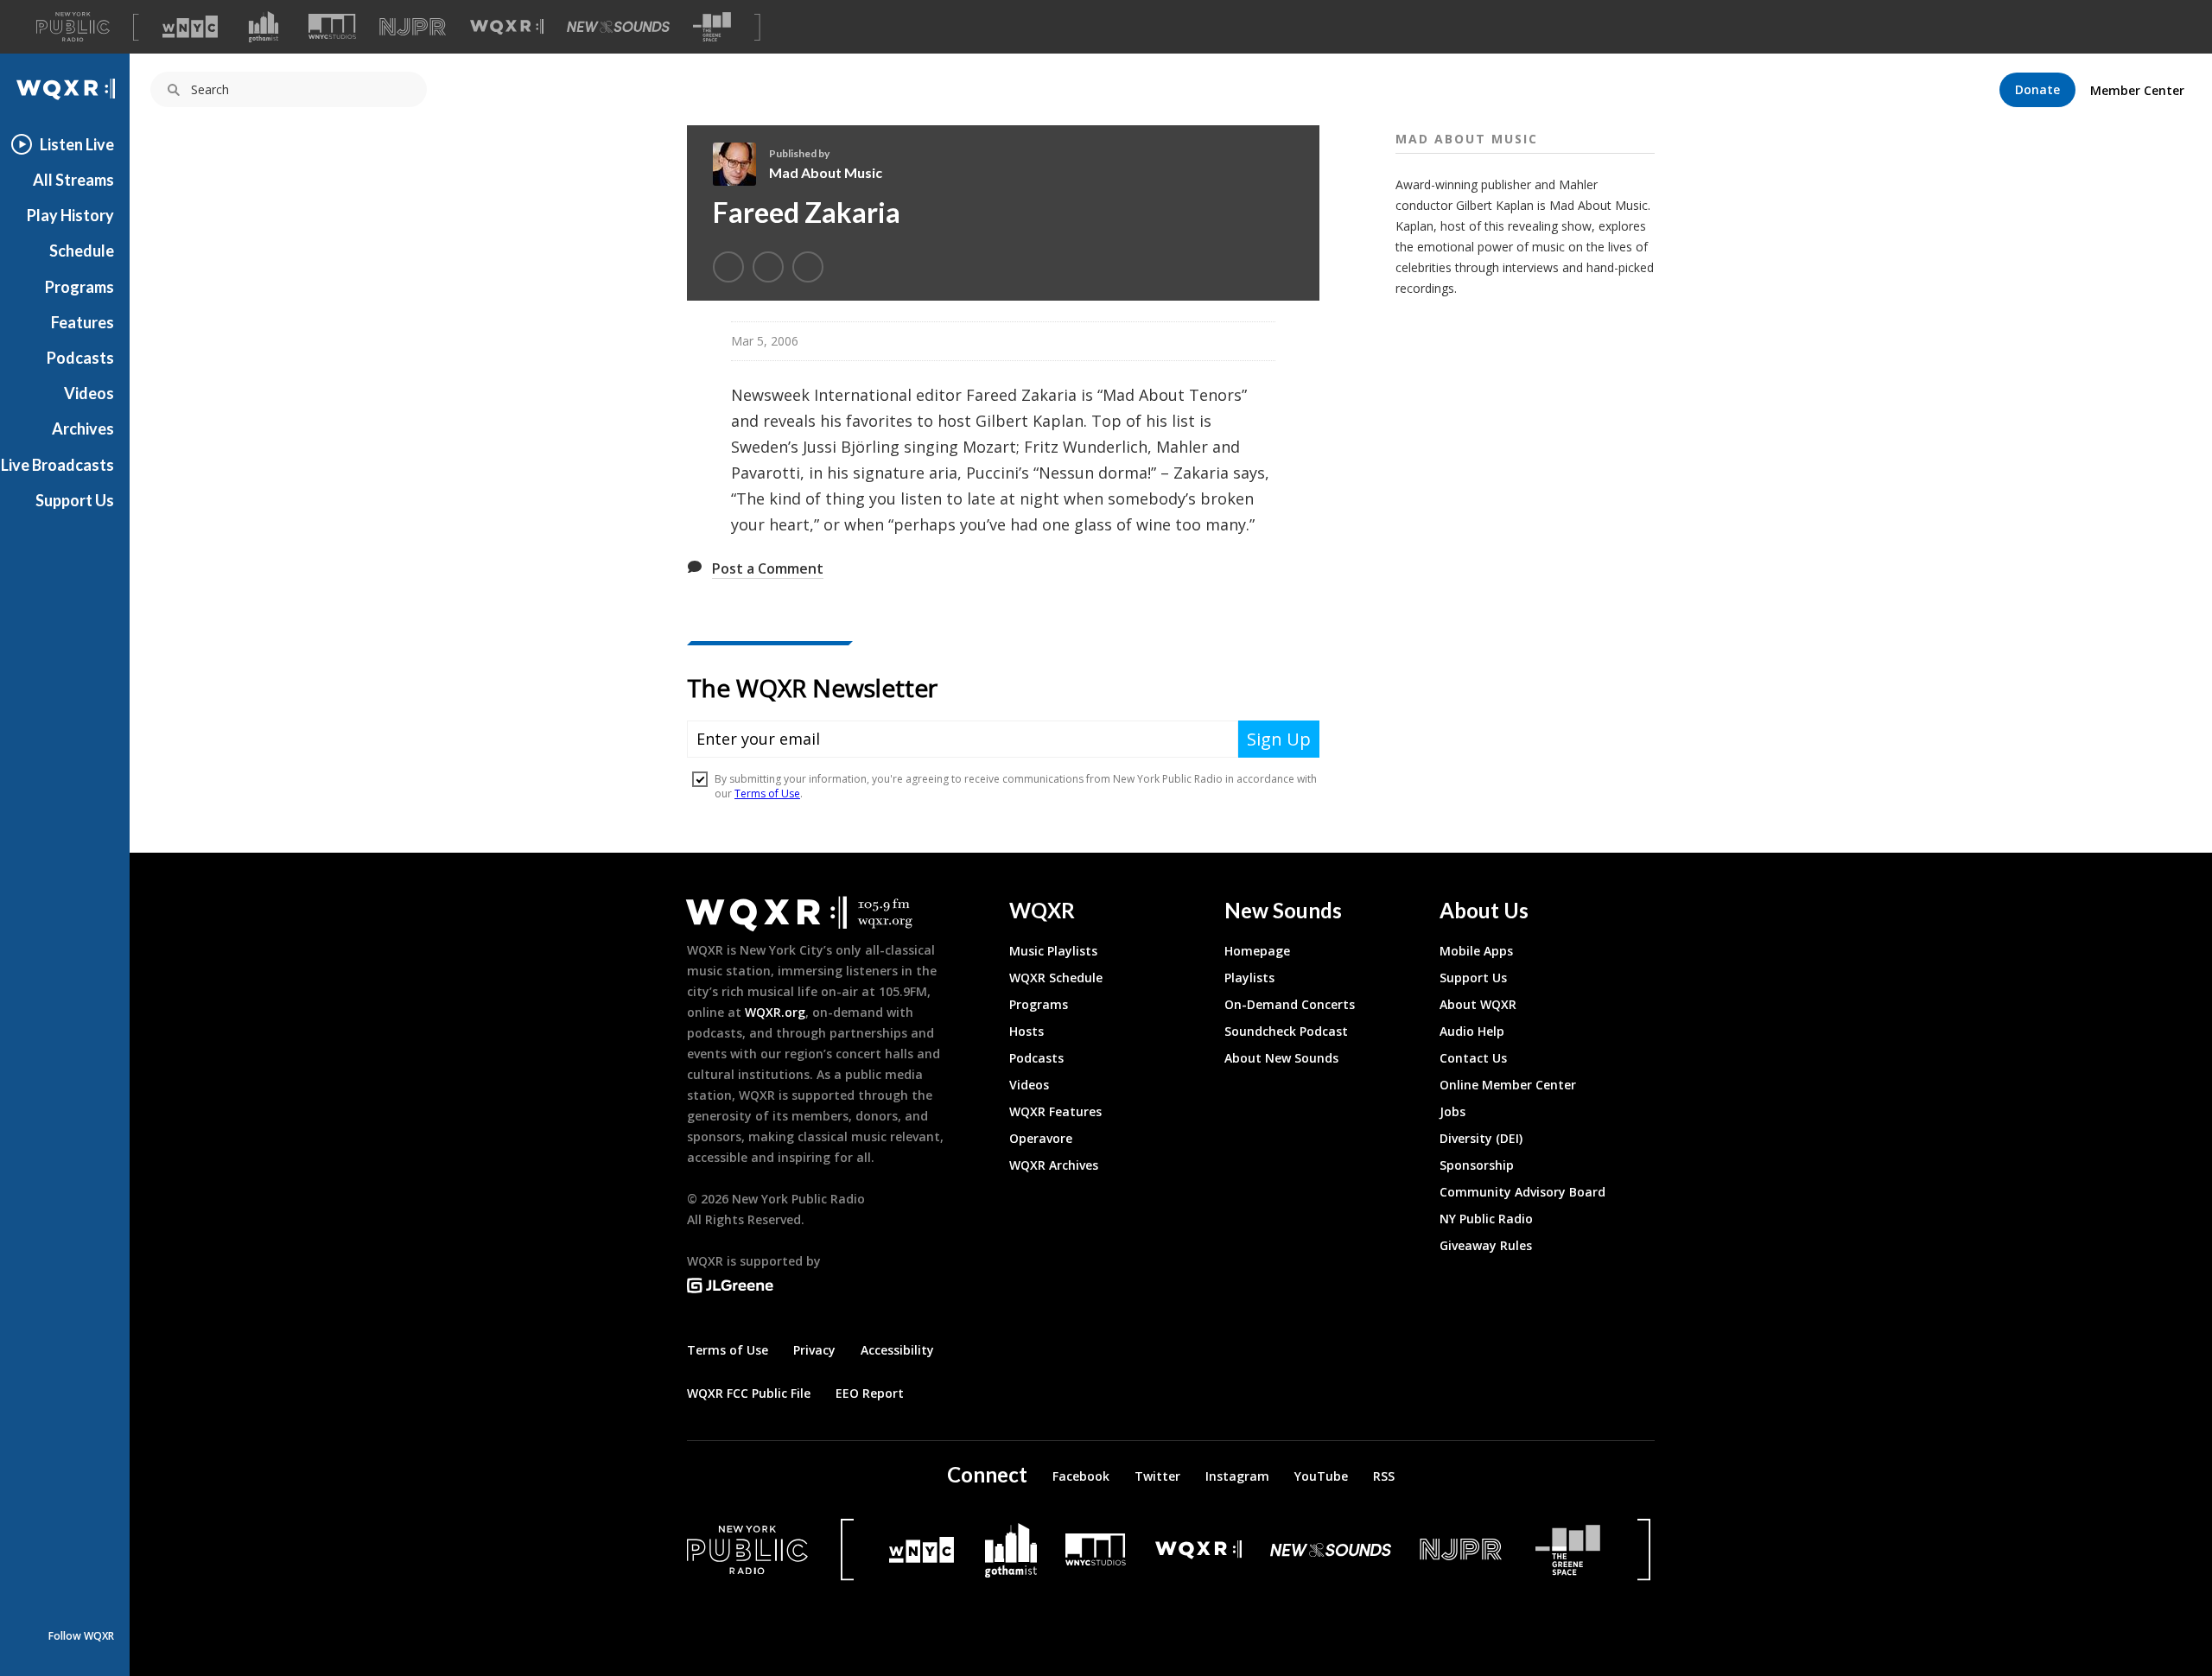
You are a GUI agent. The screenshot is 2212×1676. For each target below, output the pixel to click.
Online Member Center (1508, 1085)
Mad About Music (826, 172)
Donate (2037, 89)
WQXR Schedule (1056, 978)
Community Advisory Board (1522, 1192)
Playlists (1249, 978)
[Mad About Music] (741, 164)
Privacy (814, 1350)
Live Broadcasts (57, 465)
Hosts (1027, 1031)
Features (83, 322)
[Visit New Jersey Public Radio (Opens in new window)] (1463, 1549)
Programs (79, 287)
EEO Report (870, 1393)
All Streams (73, 180)
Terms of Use (728, 1350)
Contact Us (1473, 1058)
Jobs (1452, 1111)
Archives (83, 429)
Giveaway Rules (1486, 1245)
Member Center (2137, 90)
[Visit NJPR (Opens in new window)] (413, 27)
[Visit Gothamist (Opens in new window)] (264, 27)
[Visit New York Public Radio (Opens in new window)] (747, 1550)
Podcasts (80, 358)
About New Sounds (1281, 1058)
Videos (89, 393)
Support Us (75, 500)
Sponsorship (1477, 1165)
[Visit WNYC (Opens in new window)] (190, 27)
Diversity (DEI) (1481, 1138)
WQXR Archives (1054, 1165)
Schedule (82, 251)
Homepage (1257, 951)
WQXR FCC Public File (749, 1393)
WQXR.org (775, 1012)
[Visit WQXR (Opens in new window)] (507, 27)
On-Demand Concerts (1290, 1004)
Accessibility (897, 1350)
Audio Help (1472, 1031)
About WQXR (1478, 1004)
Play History (70, 215)
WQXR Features (1055, 1111)
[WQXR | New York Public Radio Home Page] (65, 89)
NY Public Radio (1486, 1219)
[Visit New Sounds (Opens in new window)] (618, 27)
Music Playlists (1053, 951)
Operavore (1041, 1138)
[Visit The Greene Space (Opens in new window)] (712, 27)
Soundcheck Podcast (1286, 1031)
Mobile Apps (1476, 951)
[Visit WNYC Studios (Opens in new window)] (332, 26)
